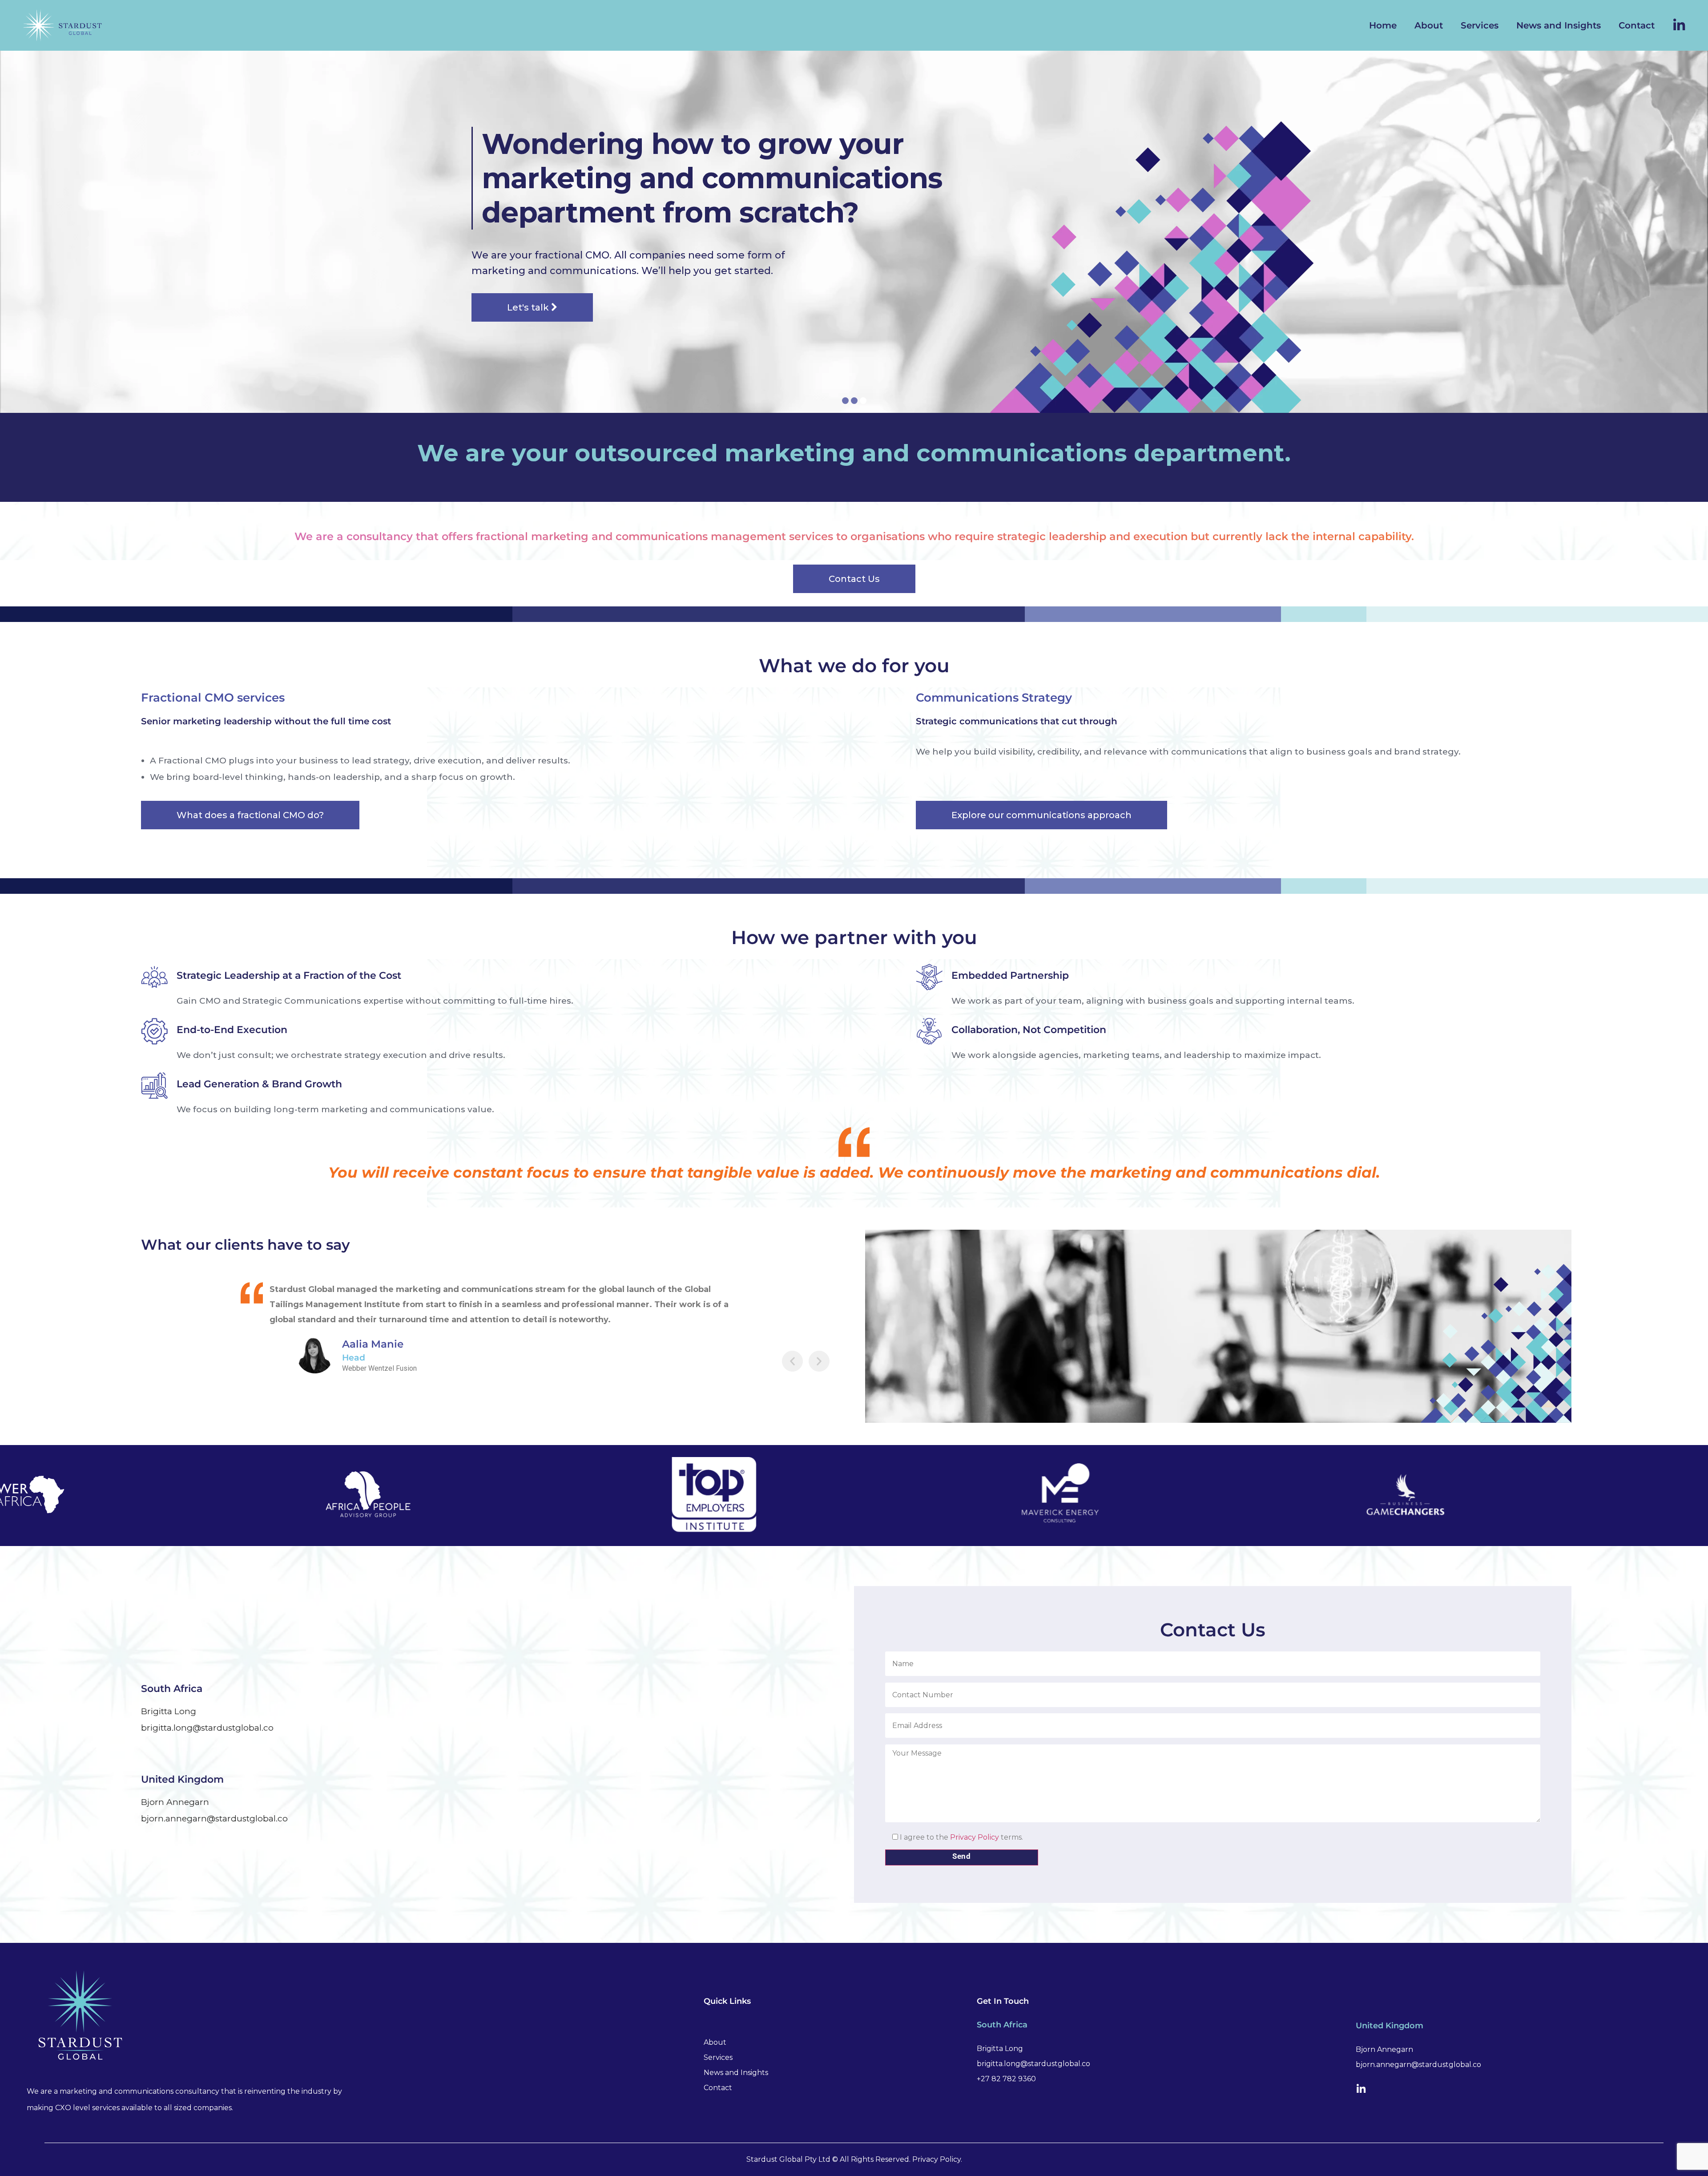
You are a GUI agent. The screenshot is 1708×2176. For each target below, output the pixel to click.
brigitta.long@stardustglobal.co (207, 1728)
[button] (792, 1361)
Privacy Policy (975, 1837)
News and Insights (1559, 25)
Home (1383, 25)
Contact (1637, 25)
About (1429, 25)
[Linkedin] (1361, 2089)
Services (1480, 25)
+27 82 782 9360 (1006, 2079)
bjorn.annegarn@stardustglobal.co (214, 1819)
